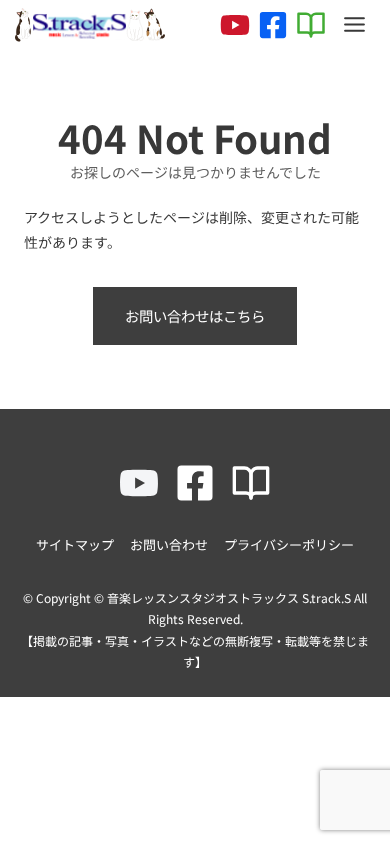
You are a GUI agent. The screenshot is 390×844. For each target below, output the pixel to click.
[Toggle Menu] (354, 24)
